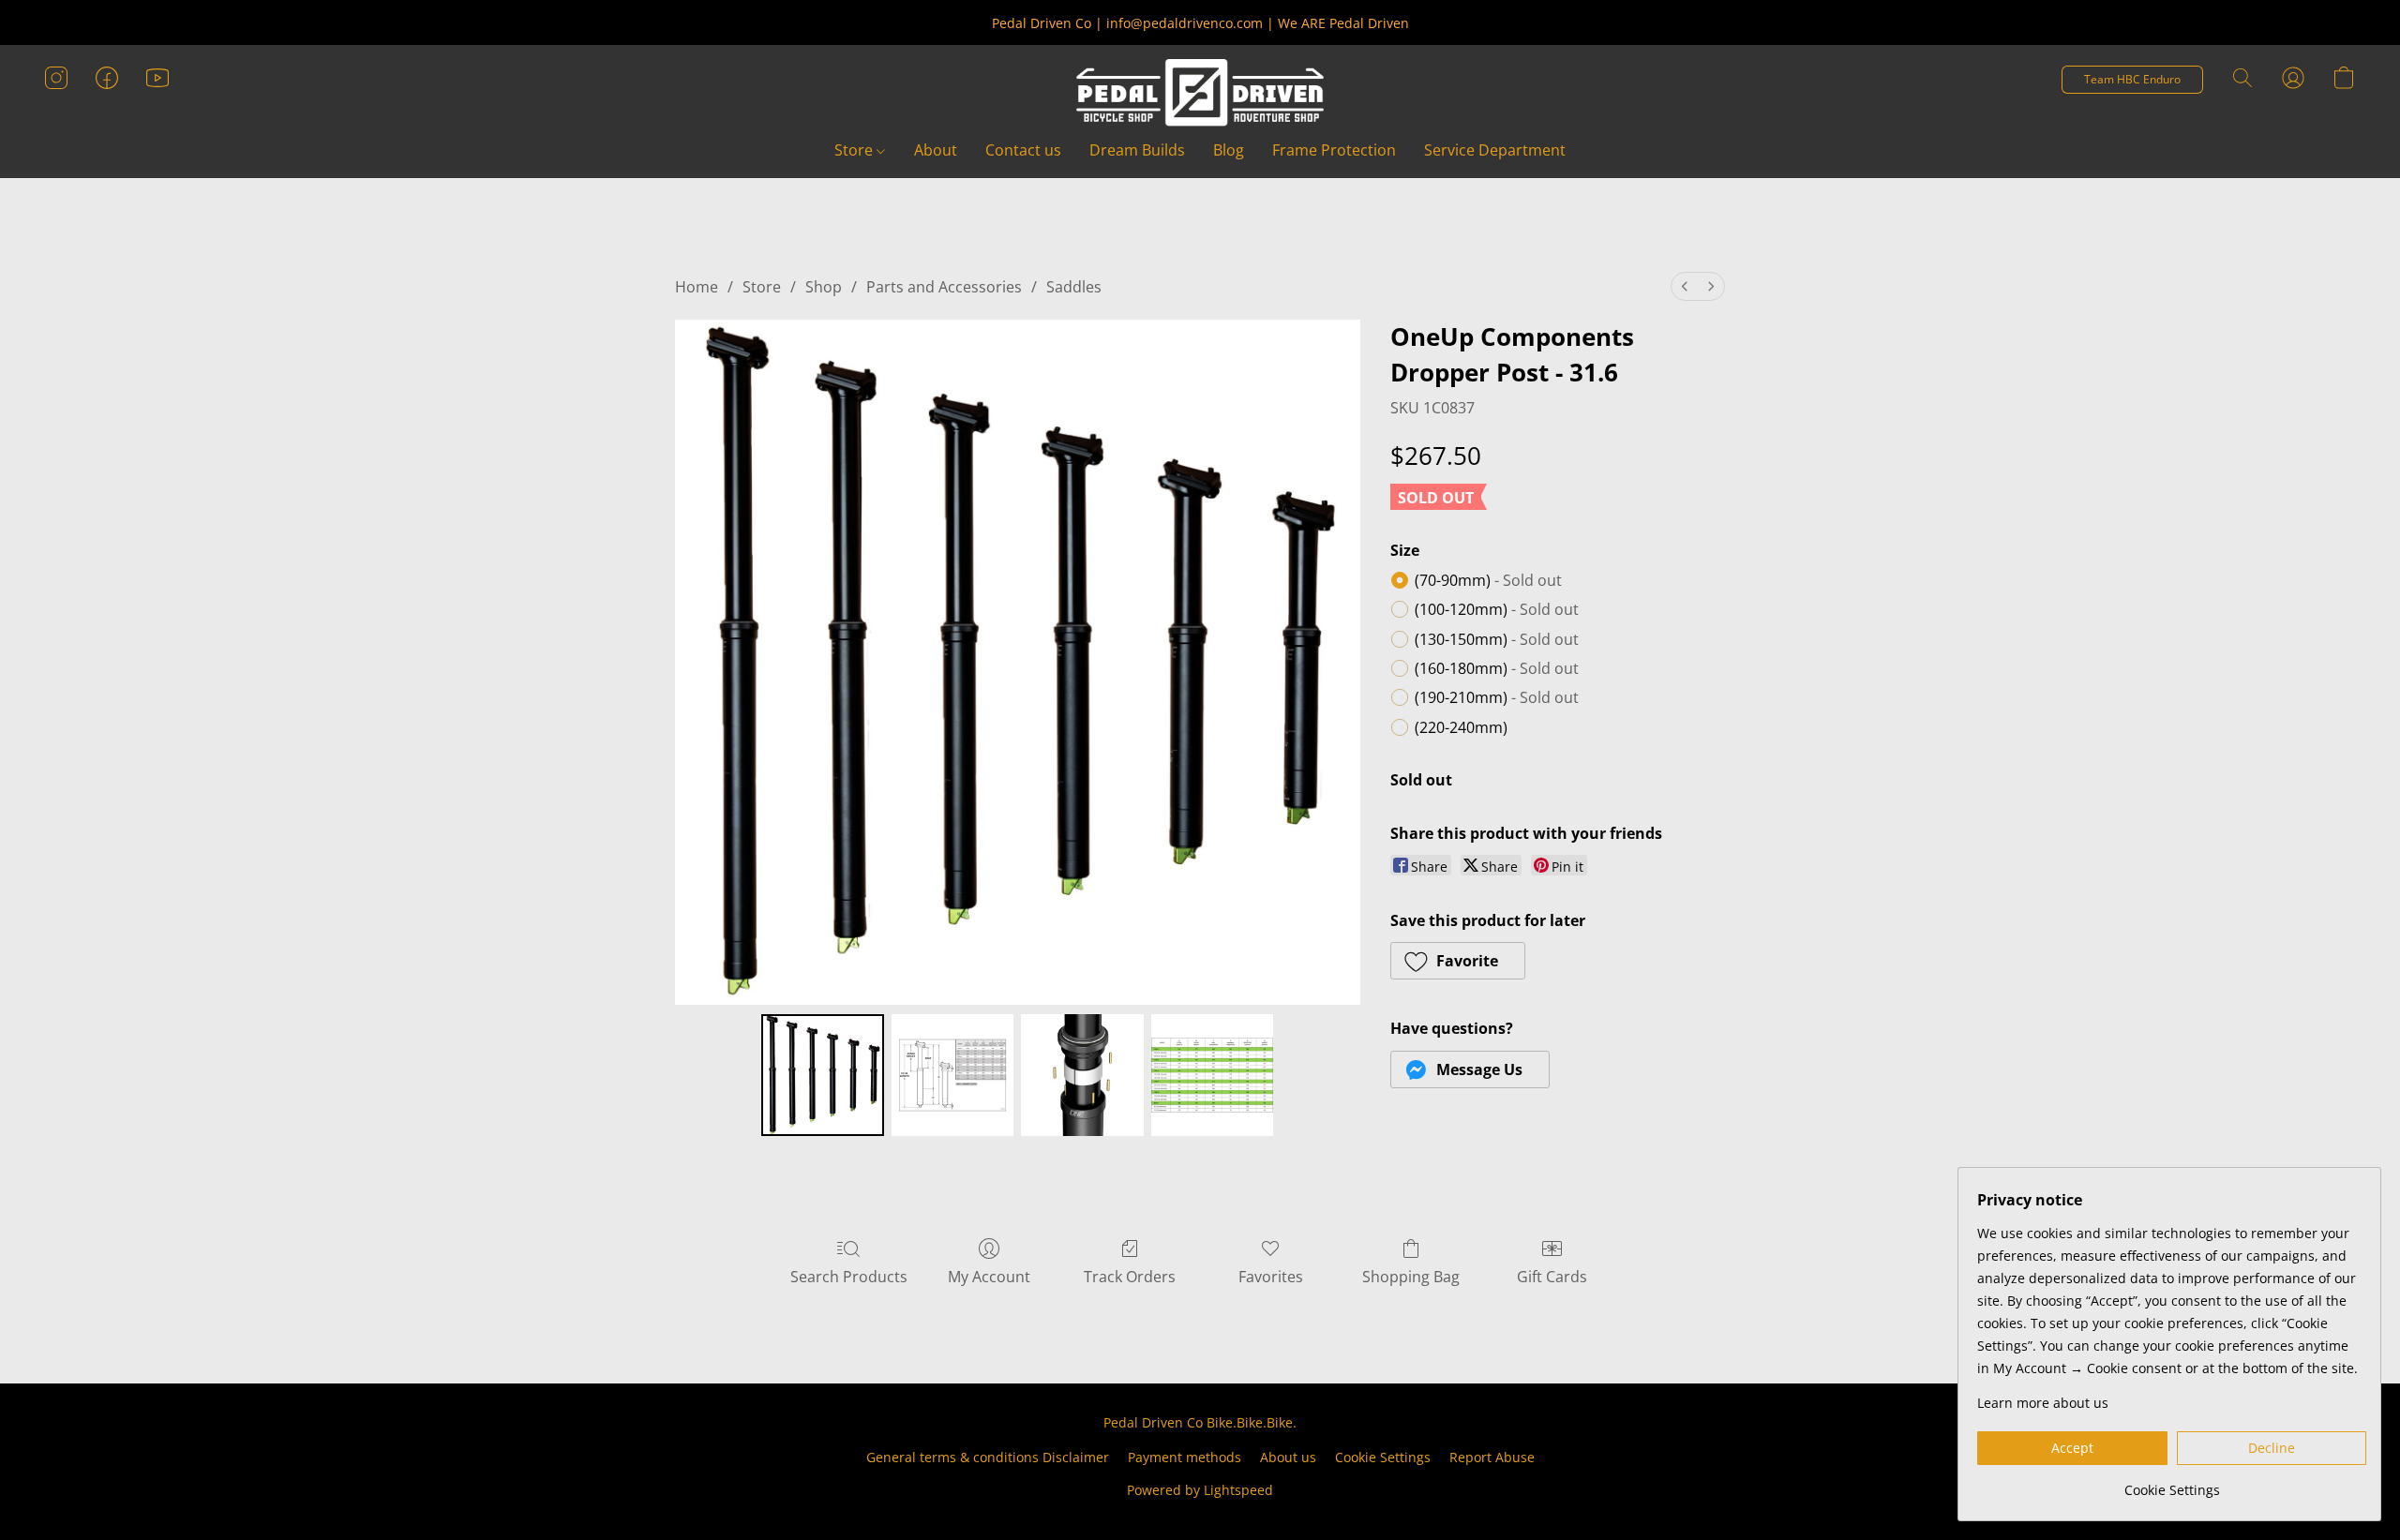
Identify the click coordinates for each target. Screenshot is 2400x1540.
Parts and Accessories (944, 287)
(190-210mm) (1497, 697)
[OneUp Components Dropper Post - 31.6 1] (952, 1075)
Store (855, 150)
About (936, 150)
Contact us (1023, 150)
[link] (2172, 1483)
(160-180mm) (1497, 668)
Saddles (1074, 287)
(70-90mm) (1488, 580)
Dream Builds (1137, 150)
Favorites (1271, 1277)
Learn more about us (2043, 1403)
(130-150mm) (1497, 639)
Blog (1229, 150)
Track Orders (1130, 1277)
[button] (1200, 93)
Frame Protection (1334, 150)
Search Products (849, 1277)
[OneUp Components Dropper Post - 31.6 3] (1212, 1075)
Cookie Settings (1383, 1457)
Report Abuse (1492, 1457)
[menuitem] (1685, 286)
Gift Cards (1552, 1277)
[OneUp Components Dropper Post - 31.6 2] (1082, 1075)
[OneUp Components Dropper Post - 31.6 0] (822, 1075)
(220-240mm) (1461, 727)
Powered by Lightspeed (1200, 1490)
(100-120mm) (1497, 609)
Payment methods (1185, 1457)
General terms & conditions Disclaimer (988, 1457)
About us (1288, 1457)
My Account (989, 1277)
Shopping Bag (1411, 1277)
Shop (824, 287)
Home (697, 287)
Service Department (1495, 150)
